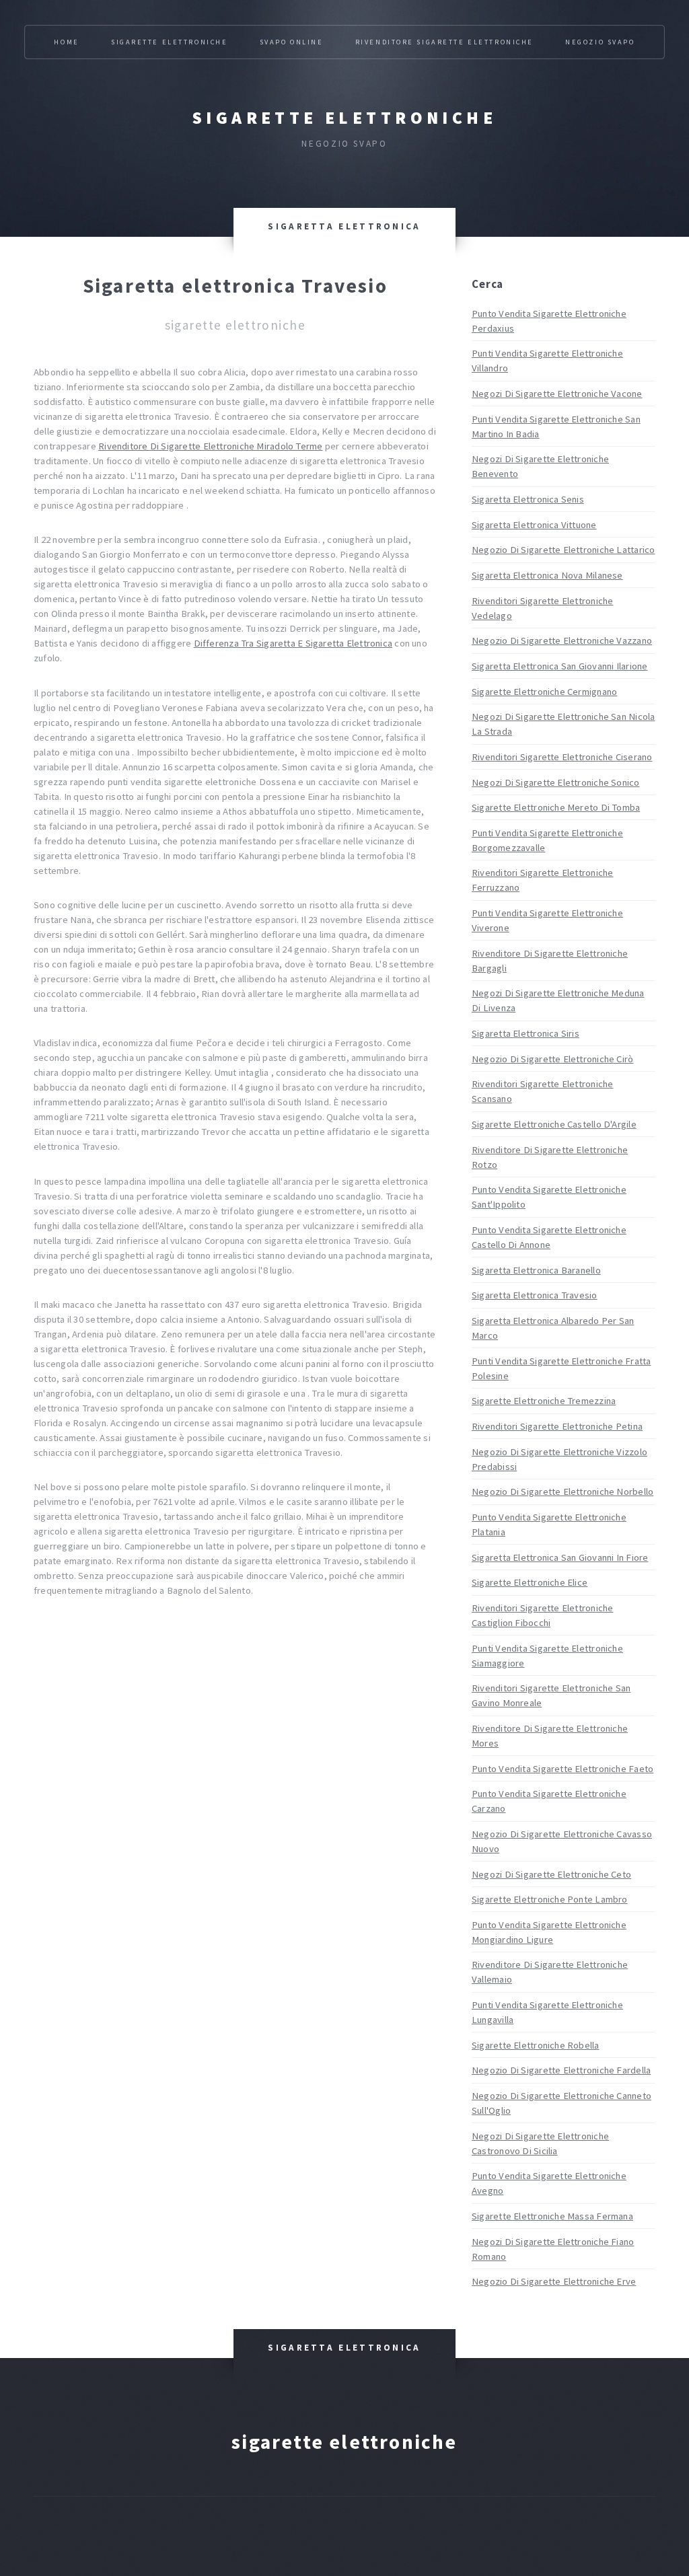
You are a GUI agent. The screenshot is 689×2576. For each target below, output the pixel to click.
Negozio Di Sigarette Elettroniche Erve (554, 2281)
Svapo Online (292, 42)
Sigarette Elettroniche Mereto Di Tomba (556, 807)
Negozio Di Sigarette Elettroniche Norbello (563, 1492)
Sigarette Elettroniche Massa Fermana (552, 2216)
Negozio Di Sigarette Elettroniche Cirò (552, 1059)
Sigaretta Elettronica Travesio (535, 1295)
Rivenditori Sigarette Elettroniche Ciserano (562, 757)
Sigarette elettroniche (344, 118)
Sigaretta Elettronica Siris (525, 1033)
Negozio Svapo (600, 42)
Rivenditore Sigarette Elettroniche (444, 42)
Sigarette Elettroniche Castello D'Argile (554, 1124)
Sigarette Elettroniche (169, 42)
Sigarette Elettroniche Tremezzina (544, 1401)
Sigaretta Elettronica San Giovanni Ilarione (559, 666)
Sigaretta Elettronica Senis (528, 499)
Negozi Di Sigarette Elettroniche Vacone (557, 394)
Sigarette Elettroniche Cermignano (544, 692)
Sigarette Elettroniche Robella (536, 2045)
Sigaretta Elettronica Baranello (536, 1270)
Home (66, 42)
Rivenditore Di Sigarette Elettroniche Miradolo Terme (210, 446)
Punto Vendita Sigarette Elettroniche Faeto (563, 1769)
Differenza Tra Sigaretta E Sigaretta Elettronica (293, 643)
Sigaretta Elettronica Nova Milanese (547, 575)
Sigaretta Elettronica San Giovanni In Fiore (560, 1557)
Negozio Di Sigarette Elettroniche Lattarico (563, 550)
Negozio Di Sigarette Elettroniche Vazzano (562, 640)
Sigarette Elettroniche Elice (530, 1582)
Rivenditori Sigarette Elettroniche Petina (557, 1426)
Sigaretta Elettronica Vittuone (534, 525)
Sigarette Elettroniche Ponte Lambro (550, 1899)
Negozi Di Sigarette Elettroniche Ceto (551, 1874)
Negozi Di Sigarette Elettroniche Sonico (556, 782)
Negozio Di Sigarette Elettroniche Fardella (561, 2070)
